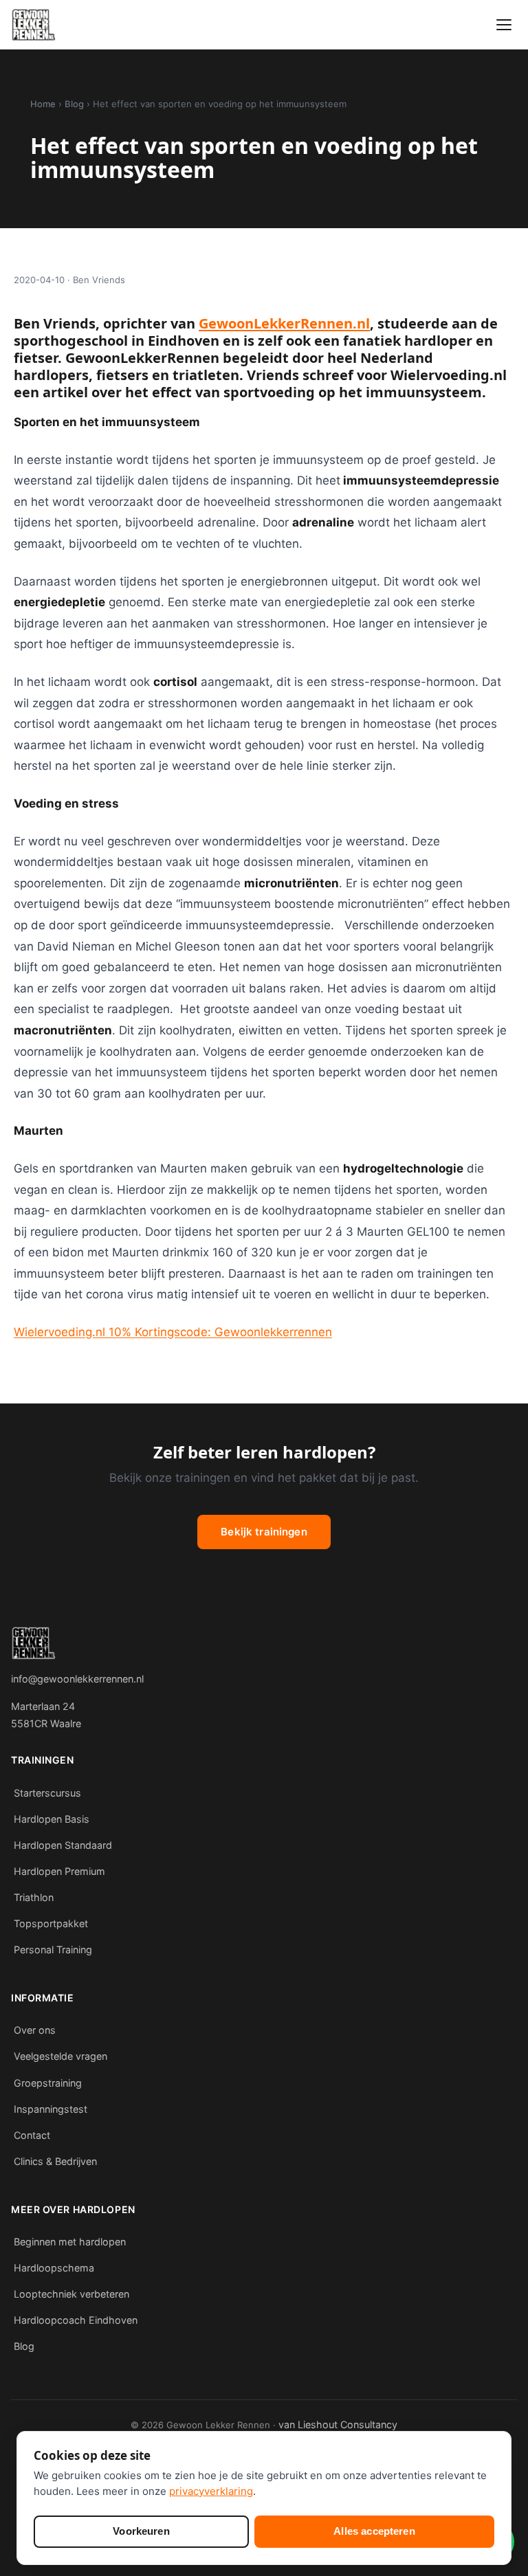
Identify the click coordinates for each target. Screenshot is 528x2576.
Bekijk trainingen (264, 1532)
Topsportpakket (51, 1923)
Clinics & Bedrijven (55, 2161)
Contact (32, 2135)
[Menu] (504, 25)
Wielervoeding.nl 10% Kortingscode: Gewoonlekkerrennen (173, 1332)
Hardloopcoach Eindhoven (76, 2320)
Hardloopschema (54, 2268)
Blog (74, 104)
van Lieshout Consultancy (338, 2424)
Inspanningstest (51, 2109)
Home (43, 104)
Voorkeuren (141, 2531)
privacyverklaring (211, 2491)
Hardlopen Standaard (63, 1845)
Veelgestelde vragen (60, 2056)
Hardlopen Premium (59, 1871)
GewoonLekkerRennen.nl (284, 323)
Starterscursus (47, 1793)
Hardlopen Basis (52, 1819)
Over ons (35, 2030)
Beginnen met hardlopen (70, 2242)
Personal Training (53, 1950)
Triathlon (34, 1897)
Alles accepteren (374, 2531)
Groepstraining (48, 2083)
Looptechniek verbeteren (71, 2294)
